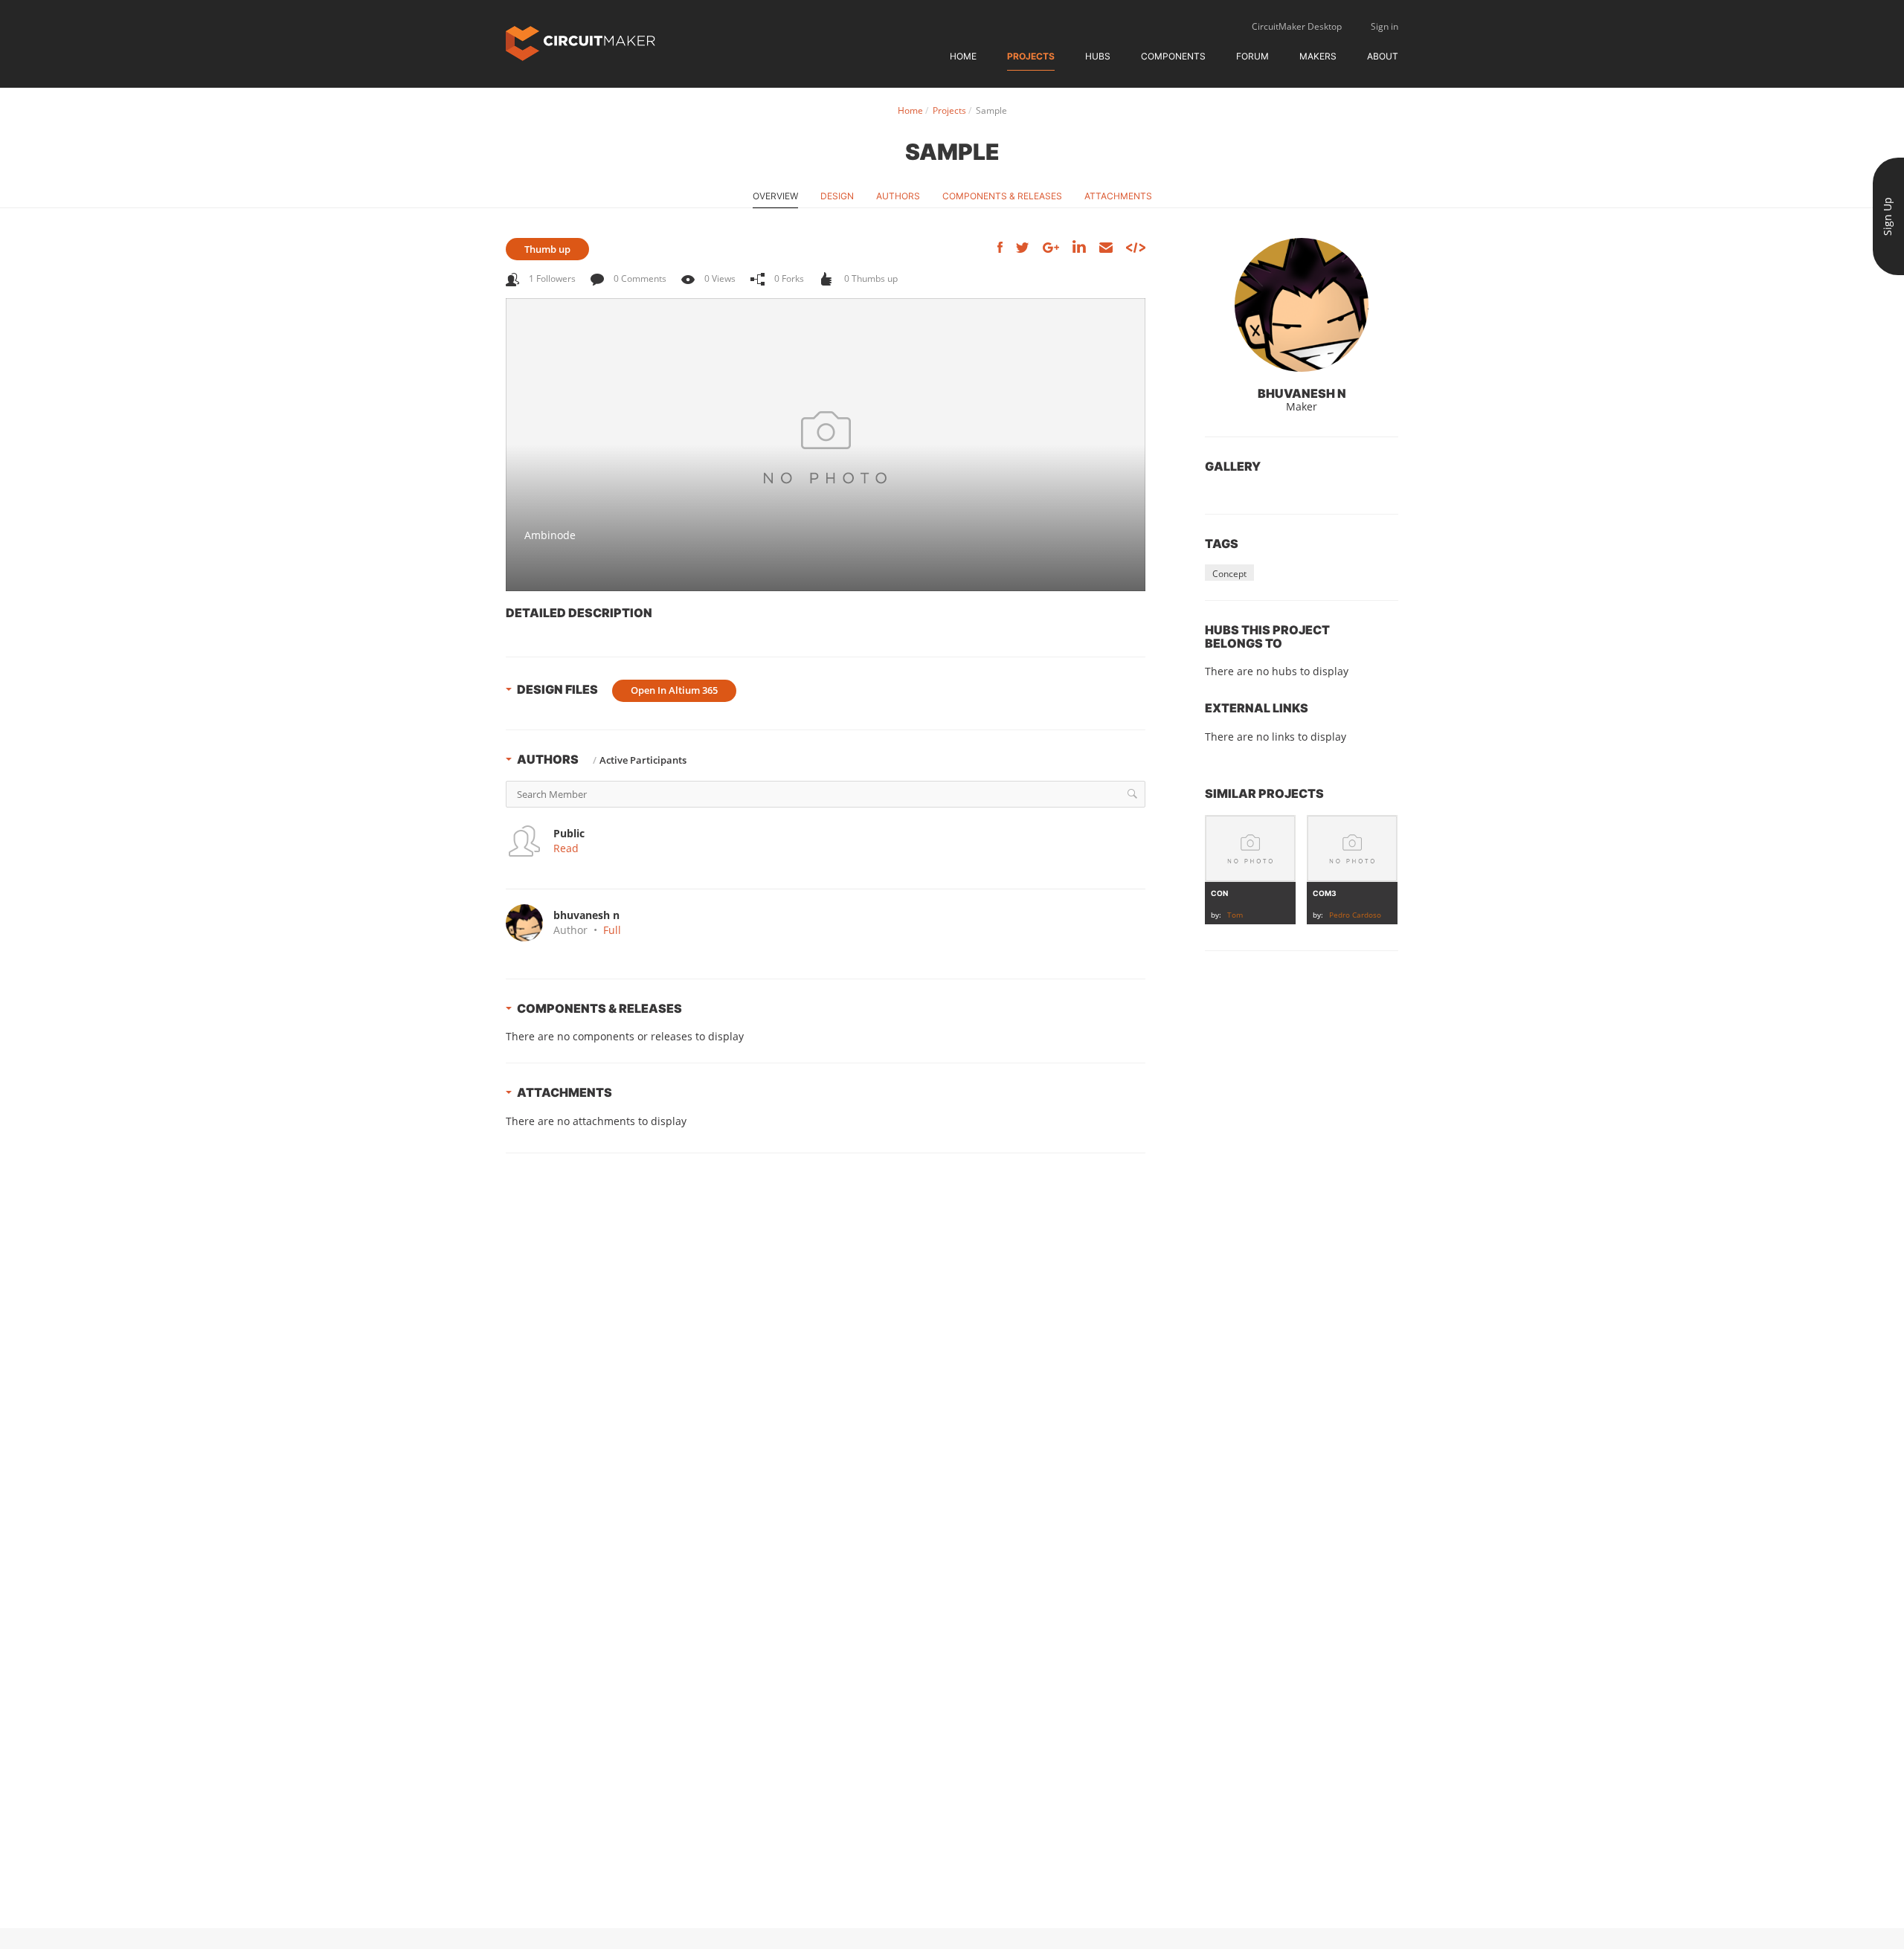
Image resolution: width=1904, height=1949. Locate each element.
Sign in (1384, 26)
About (1383, 56)
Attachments (1118, 196)
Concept (1229, 574)
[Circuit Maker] (580, 42)
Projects (1031, 56)
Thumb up (547, 249)
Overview (775, 196)
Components (1173, 56)
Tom (1235, 915)
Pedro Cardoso (1355, 915)
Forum (1252, 56)
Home (963, 56)
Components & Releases (1002, 196)
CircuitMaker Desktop (1297, 26)
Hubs (1098, 56)
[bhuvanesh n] (1302, 305)
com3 (1325, 893)
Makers (1318, 56)
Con (1219, 893)
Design (837, 196)
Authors (898, 196)
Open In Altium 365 (674, 690)
